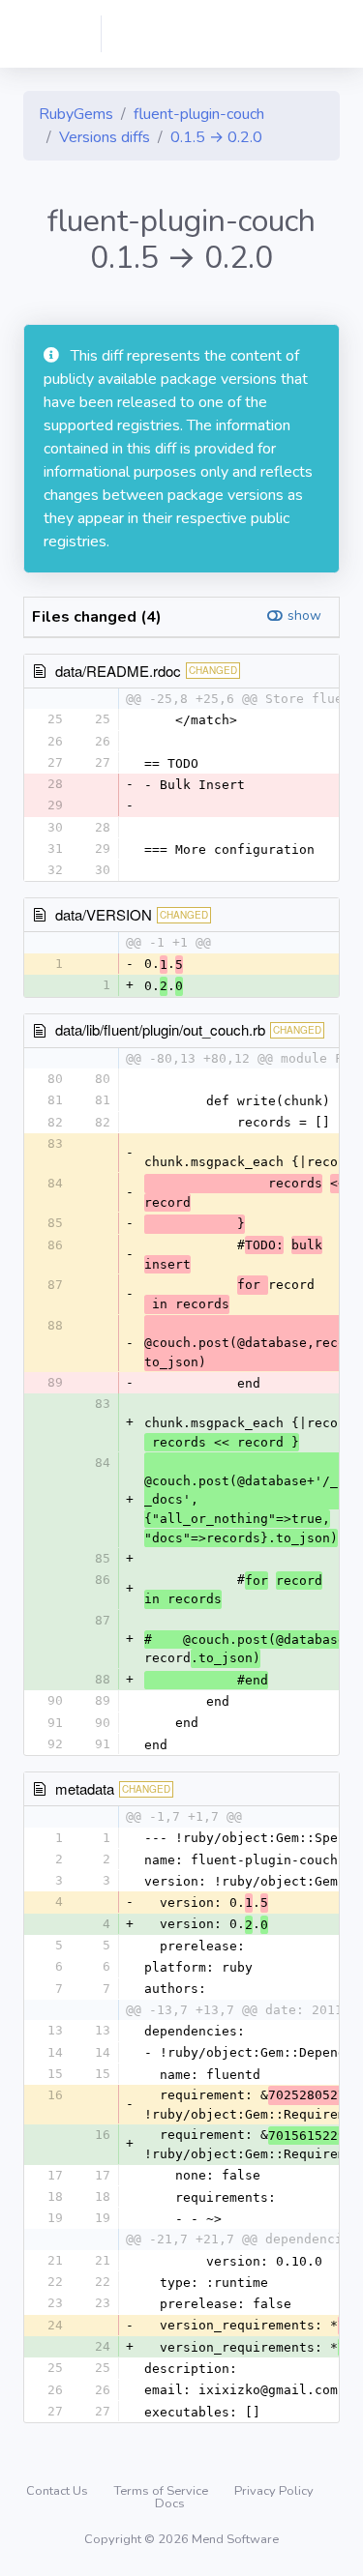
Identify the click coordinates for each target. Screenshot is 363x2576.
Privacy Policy (274, 2491)
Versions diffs (105, 137)
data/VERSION (104, 914)
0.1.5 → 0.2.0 (216, 137)
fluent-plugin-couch (199, 114)
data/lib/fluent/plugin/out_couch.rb (160, 1029)
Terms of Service (163, 2491)
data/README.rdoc (118, 671)
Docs (170, 2503)
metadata (85, 1788)
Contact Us (59, 2491)
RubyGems (76, 114)
